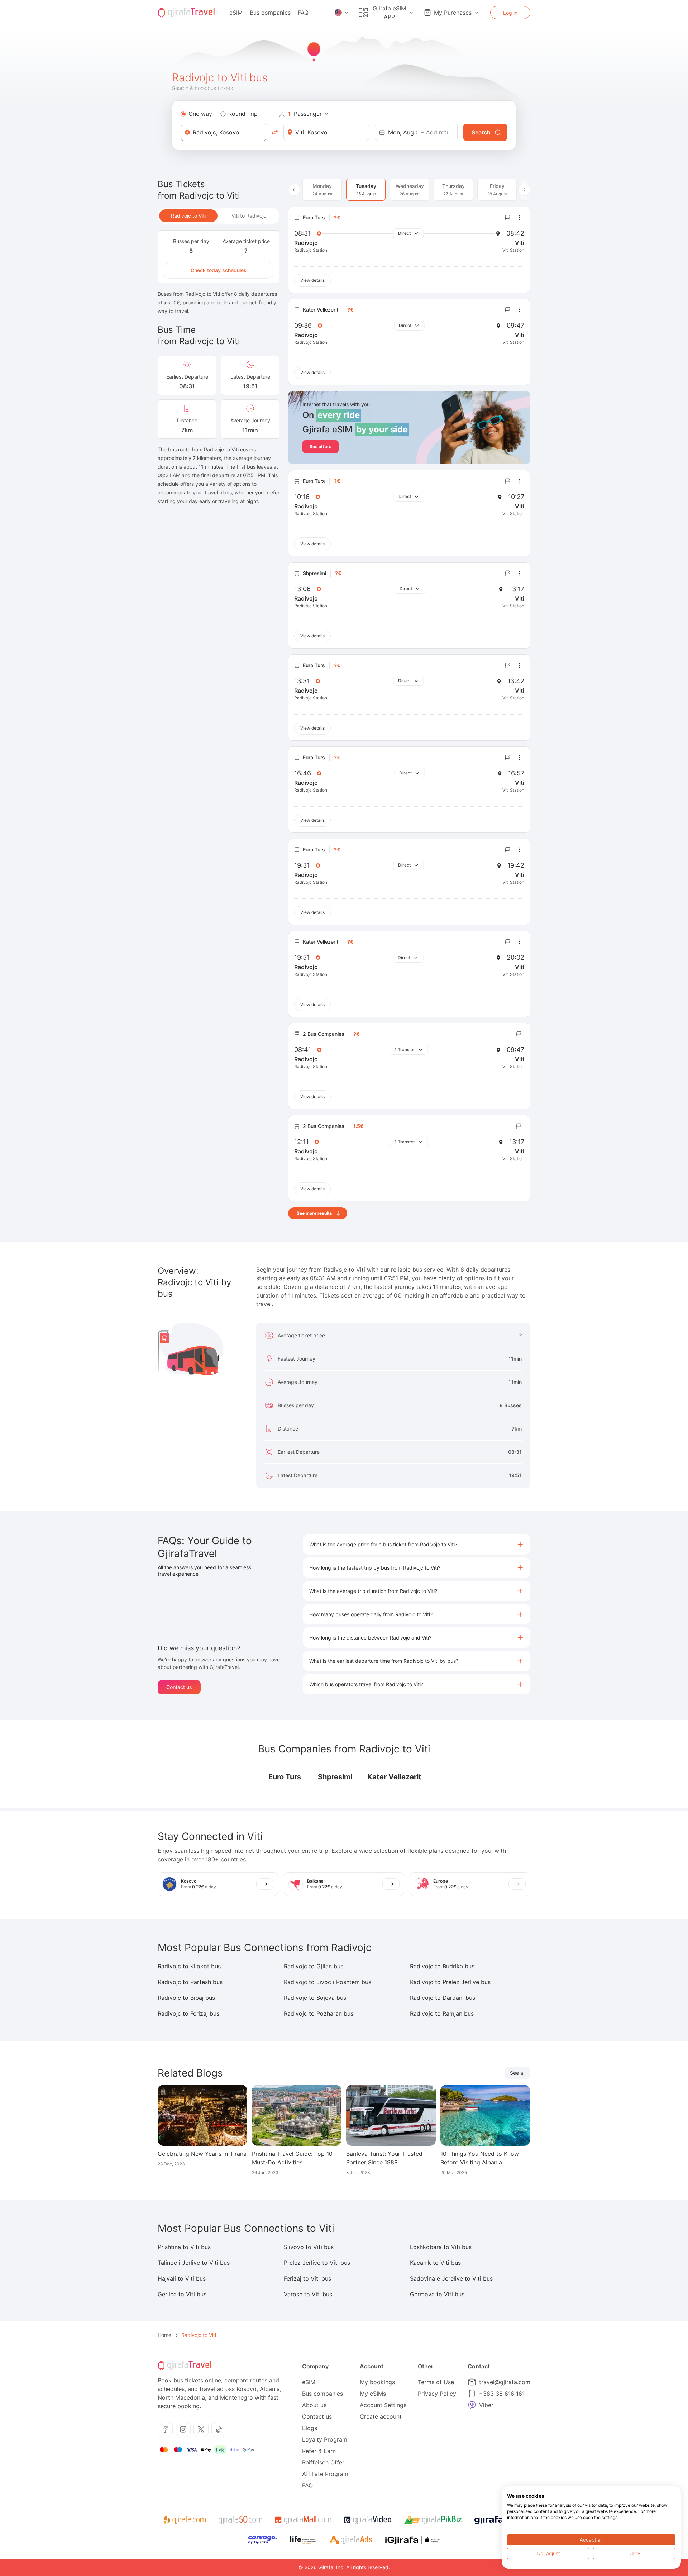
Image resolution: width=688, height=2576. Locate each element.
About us (314, 2405)
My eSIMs (373, 2394)
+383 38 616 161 (502, 2394)
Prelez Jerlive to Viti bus (317, 2263)
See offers (321, 447)
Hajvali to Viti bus (182, 2278)
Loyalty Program (325, 2439)
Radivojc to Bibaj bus (186, 1998)
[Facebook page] (165, 2429)
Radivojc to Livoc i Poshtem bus (328, 1982)
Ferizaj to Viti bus (307, 2278)
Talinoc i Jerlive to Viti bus (194, 2263)
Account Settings (383, 2405)
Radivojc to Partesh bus (190, 1982)
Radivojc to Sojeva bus (315, 1998)
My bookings (377, 2382)
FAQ (303, 13)
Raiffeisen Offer (323, 2462)
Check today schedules (219, 270)
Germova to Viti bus (437, 2294)
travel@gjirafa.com (505, 2382)
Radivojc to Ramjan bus (442, 2013)
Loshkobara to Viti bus (441, 2247)
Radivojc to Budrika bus (442, 1966)
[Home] (186, 13)
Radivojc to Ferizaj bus (188, 2013)
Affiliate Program (325, 2474)
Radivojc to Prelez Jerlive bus (450, 1982)
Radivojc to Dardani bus (443, 1998)
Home (164, 2335)
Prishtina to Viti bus (184, 2247)
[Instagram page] (183, 2429)
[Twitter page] (201, 2429)
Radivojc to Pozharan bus (319, 2013)
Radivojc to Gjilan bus (314, 1966)
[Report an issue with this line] (507, 218)
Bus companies (270, 13)
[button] (417, 1544)
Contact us (179, 1687)
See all (518, 2073)
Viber (486, 2405)
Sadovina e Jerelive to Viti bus (451, 2278)
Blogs (310, 2428)
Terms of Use (436, 2382)
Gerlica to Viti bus (182, 2294)
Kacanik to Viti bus (435, 2263)
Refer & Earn (319, 2451)
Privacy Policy (437, 2394)
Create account (381, 2416)
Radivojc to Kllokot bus (189, 1966)
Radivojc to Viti (188, 216)
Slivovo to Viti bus (309, 2247)
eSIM (236, 13)
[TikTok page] (219, 2429)
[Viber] (472, 2405)
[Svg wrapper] (184, 2520)
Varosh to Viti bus (308, 2294)
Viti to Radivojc (249, 216)
